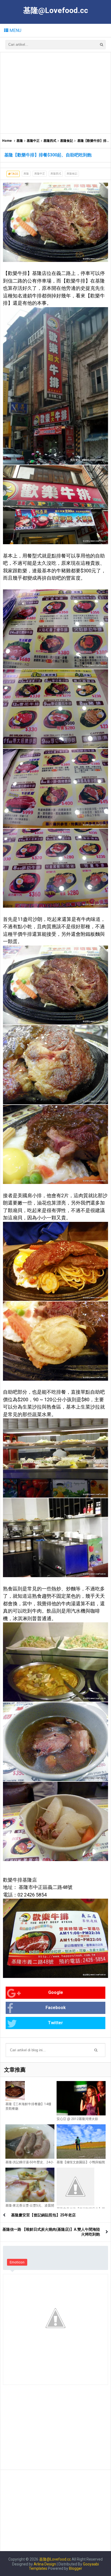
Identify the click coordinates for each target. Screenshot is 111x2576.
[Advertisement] (55, 93)
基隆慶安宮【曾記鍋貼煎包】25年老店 (43, 2215)
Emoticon (17, 2262)
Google (56, 1992)
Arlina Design (45, 2564)
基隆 (20, 141)
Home (7, 141)
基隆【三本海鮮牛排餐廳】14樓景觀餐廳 (28, 2106)
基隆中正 (33, 141)
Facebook (56, 2008)
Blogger (76, 2568)
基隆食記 (67, 141)
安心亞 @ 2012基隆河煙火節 (77, 2119)
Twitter (55, 2023)
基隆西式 (50, 141)
